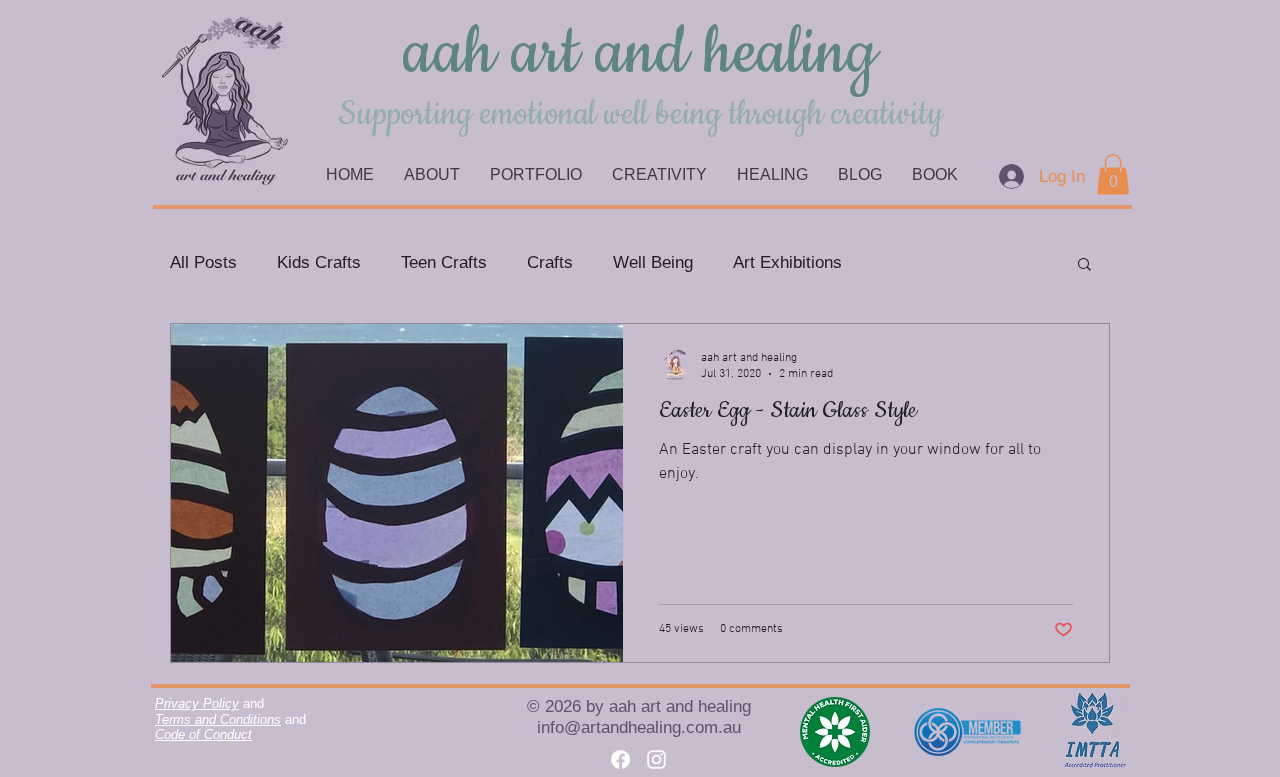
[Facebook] (620, 759)
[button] (1084, 265)
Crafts (550, 262)
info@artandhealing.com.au (639, 727)
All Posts (203, 262)
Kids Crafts (319, 262)
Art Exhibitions (787, 262)
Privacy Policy (197, 703)
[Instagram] (656, 759)
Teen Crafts (444, 262)
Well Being (653, 262)
